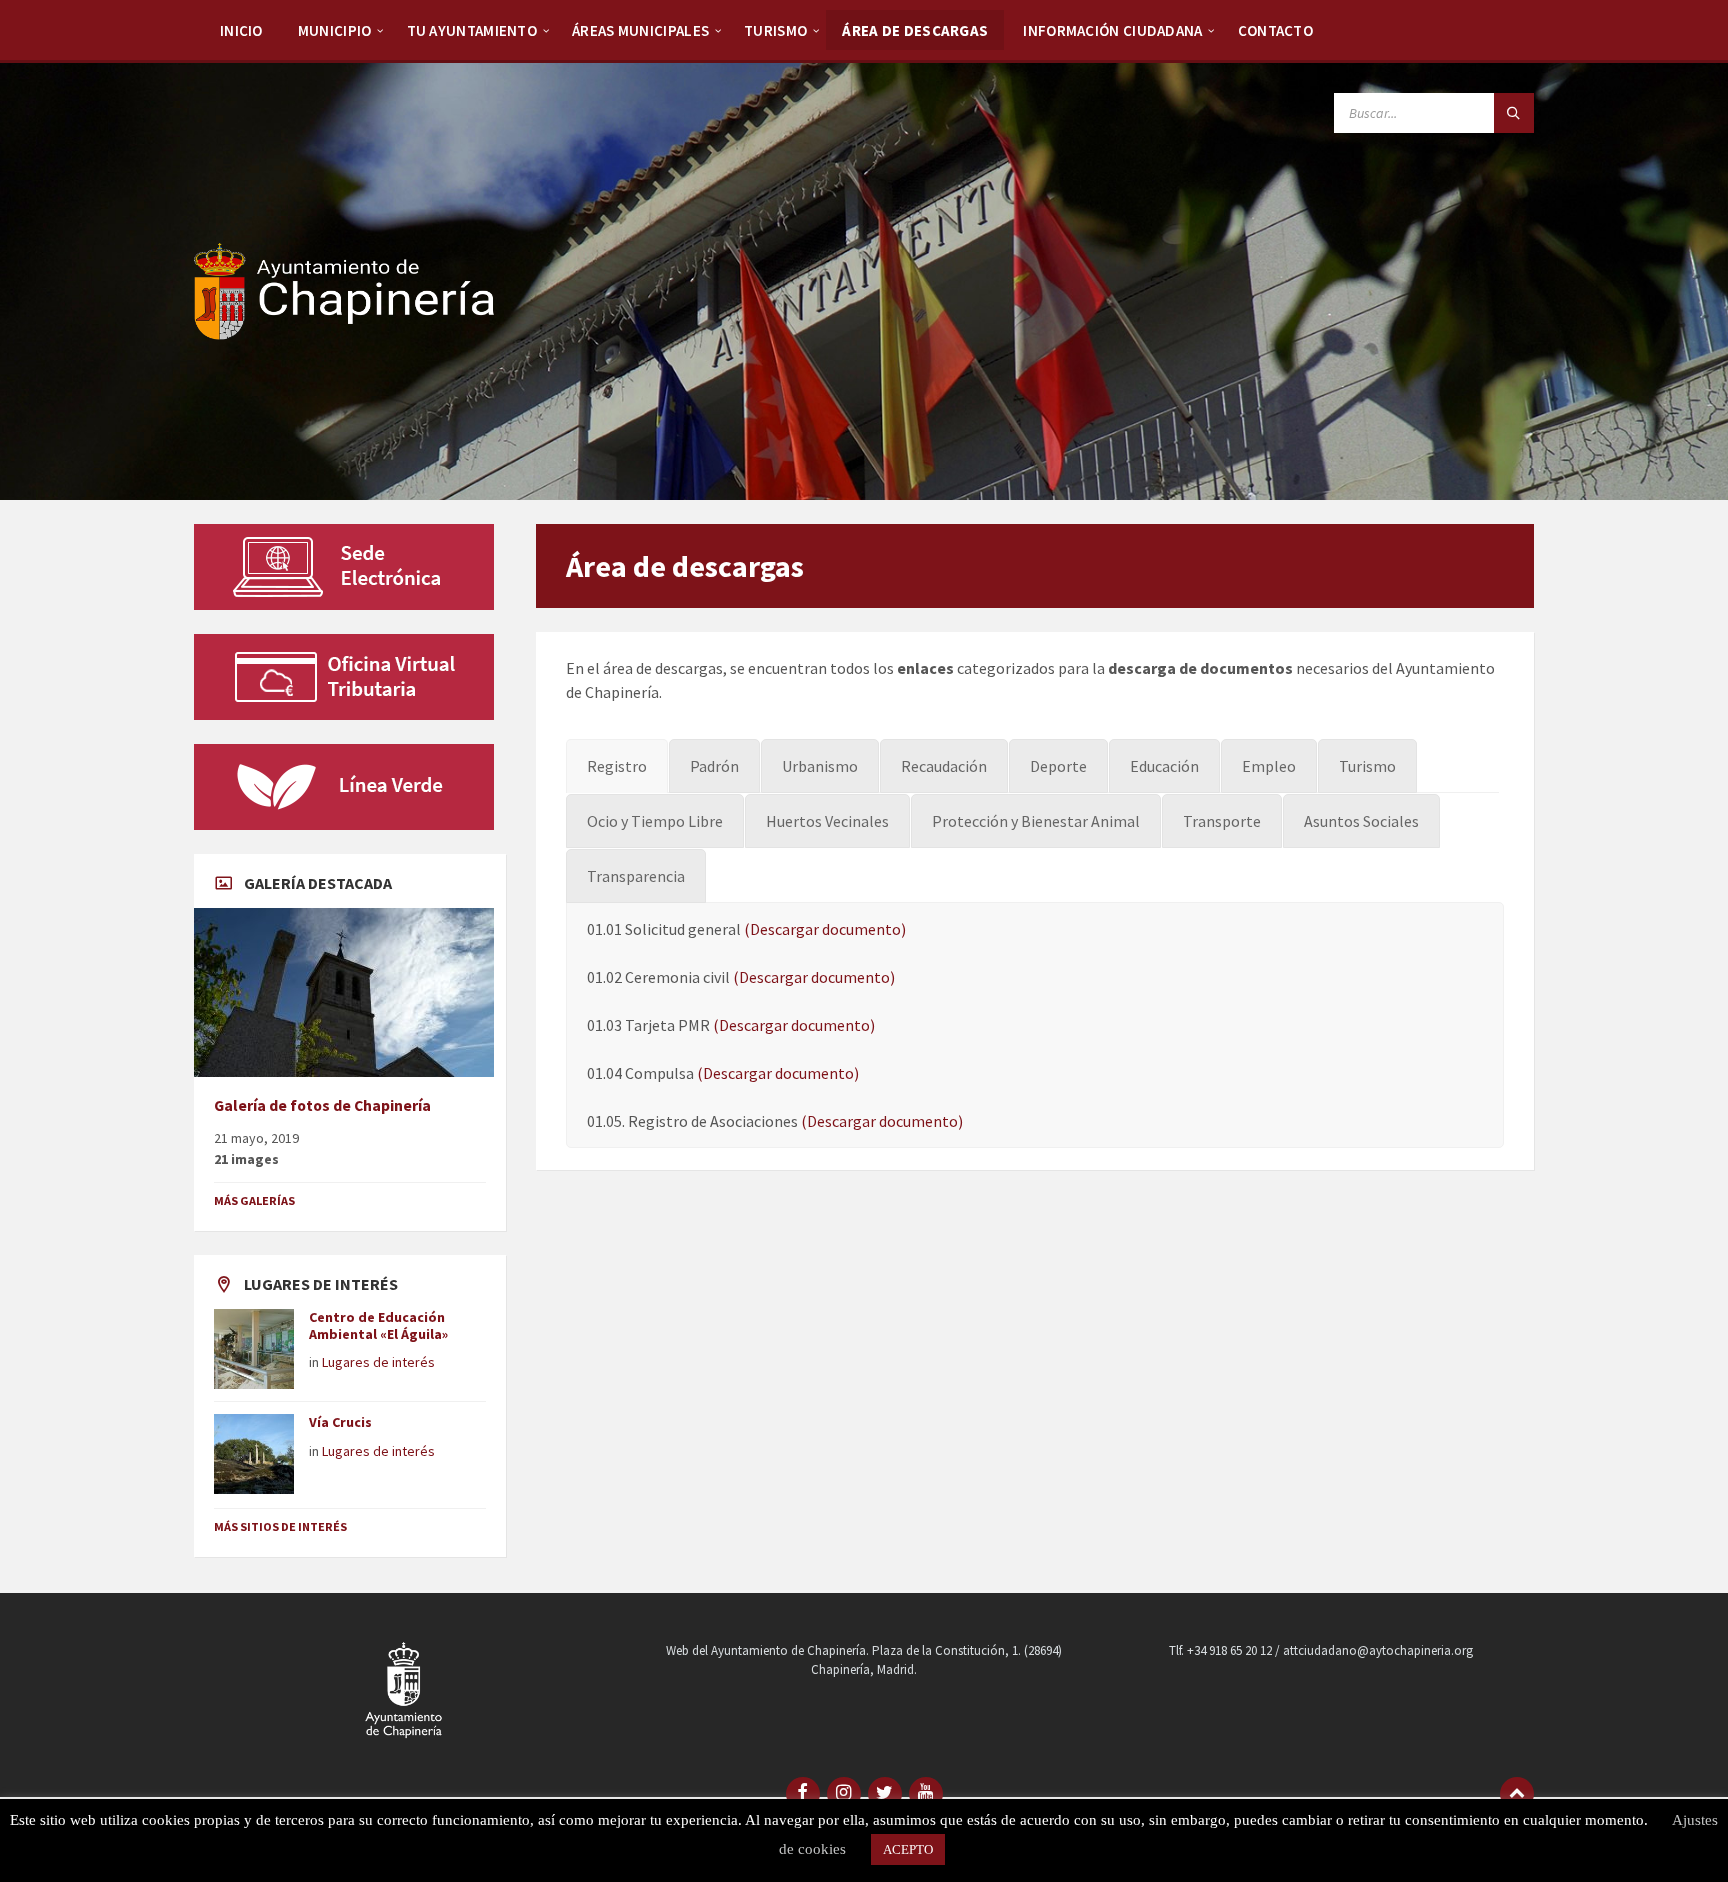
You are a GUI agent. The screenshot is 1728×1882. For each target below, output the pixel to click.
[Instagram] (844, 1794)
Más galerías (254, 1200)
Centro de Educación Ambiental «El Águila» (378, 1325)
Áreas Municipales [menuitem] (640, 30)
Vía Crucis (340, 1422)
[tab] (617, 766)
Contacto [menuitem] (1275, 30)
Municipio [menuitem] (335, 30)
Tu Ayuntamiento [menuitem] (472, 30)
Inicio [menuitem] (241, 30)
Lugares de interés (378, 1362)
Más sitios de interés (280, 1526)
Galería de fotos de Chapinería (322, 1105)
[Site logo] (344, 334)
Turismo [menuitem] (775, 30)
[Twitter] (885, 1794)
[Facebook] (803, 1794)
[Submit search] (1514, 113)
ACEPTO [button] (908, 1849)
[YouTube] (926, 1794)
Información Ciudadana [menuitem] (1112, 30)
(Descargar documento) (825, 929)
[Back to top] (1517, 1794)
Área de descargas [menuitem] (915, 30)
